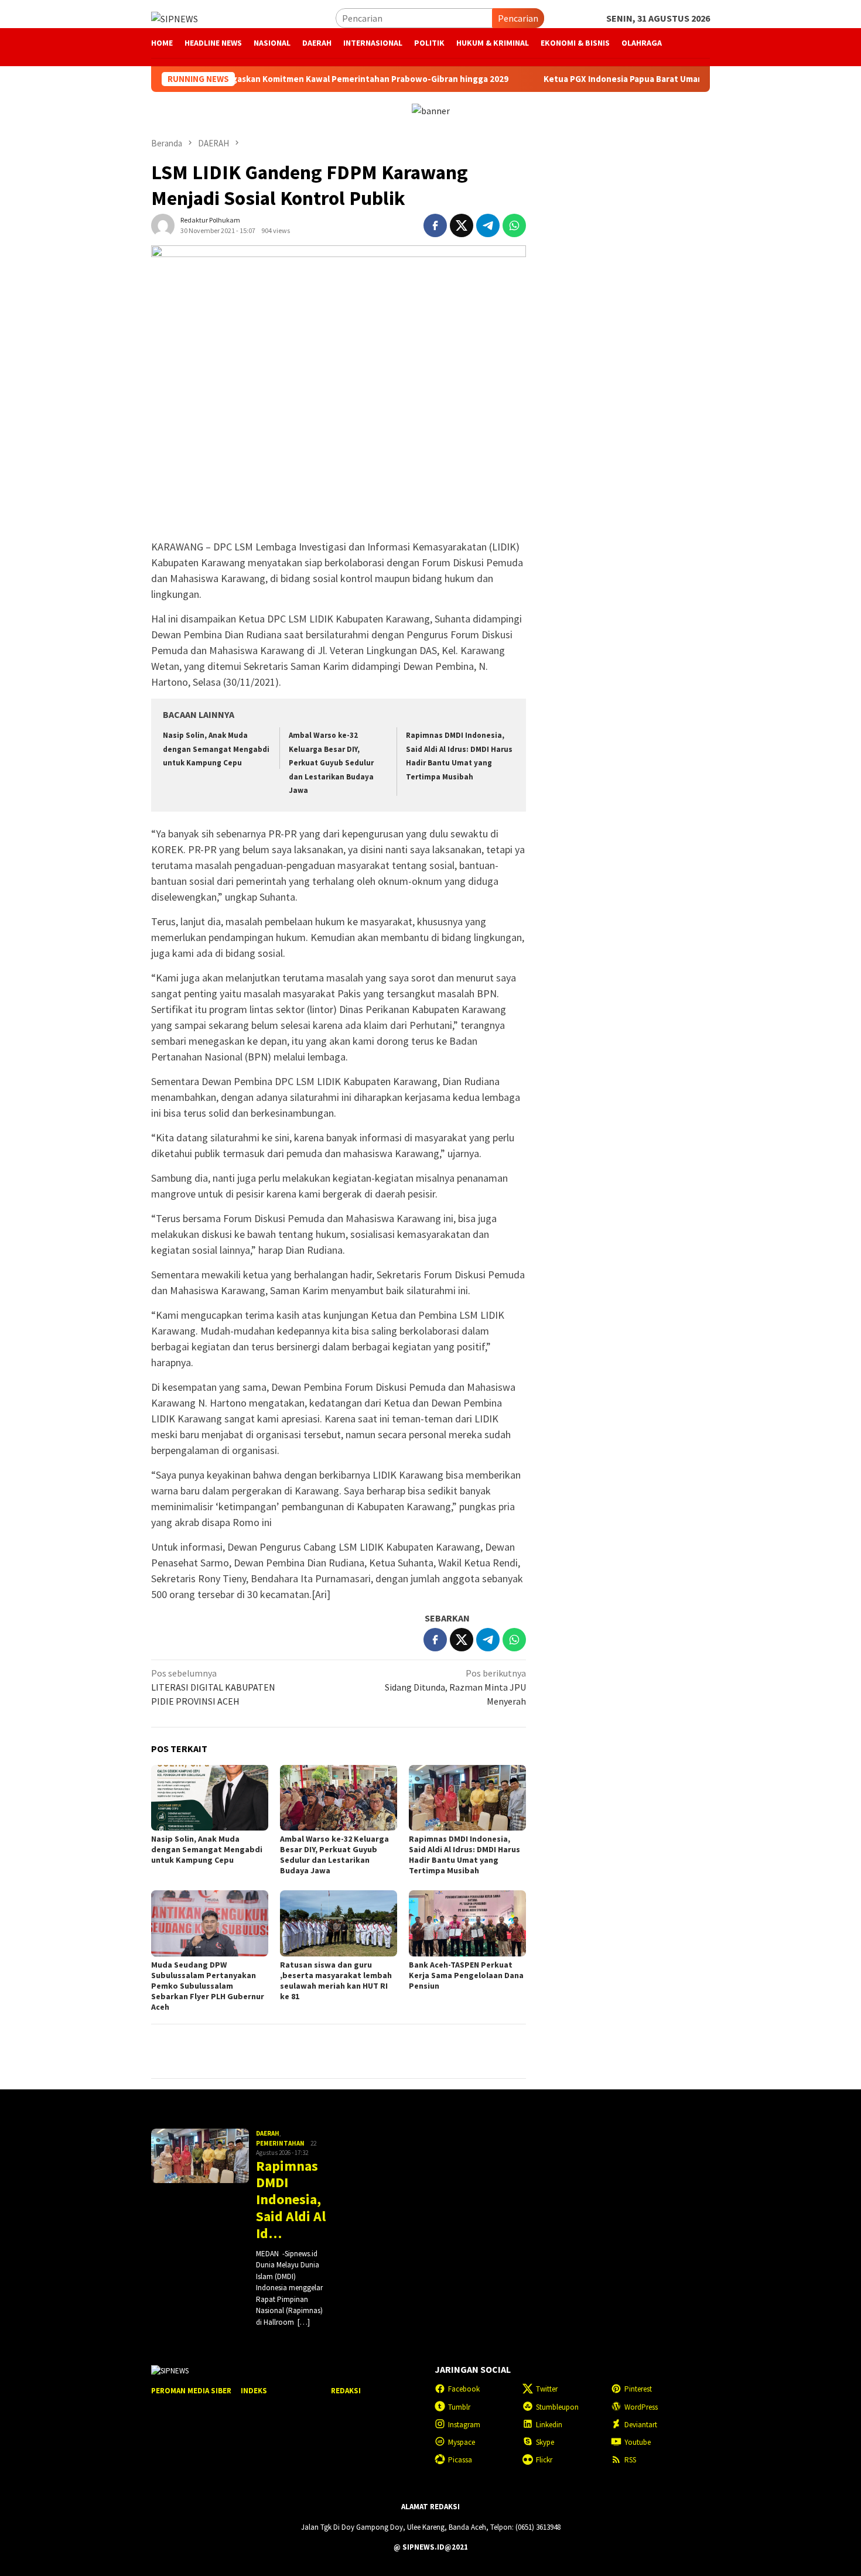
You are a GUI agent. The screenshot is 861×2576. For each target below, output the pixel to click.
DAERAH (268, 2133)
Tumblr (459, 2407)
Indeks (254, 2391)
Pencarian (518, 18)
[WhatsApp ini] (514, 225)
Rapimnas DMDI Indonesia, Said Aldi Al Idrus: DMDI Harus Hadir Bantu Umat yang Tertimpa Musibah (464, 1855)
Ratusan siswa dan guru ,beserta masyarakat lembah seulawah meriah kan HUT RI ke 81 (336, 1980)
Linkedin (549, 2425)
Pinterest (638, 2389)
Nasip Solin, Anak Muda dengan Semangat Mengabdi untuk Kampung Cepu (216, 749)
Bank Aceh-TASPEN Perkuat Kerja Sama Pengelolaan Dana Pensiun (466, 1975)
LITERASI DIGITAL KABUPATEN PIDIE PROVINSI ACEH (213, 1687)
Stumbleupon (557, 2407)
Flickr (544, 2460)
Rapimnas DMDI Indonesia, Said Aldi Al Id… (291, 2200)
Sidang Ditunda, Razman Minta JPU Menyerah (455, 1687)
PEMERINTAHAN (280, 2143)
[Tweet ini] (462, 225)
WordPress (641, 2407)
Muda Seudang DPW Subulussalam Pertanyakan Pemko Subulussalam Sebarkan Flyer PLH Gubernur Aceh (208, 1986)
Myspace (462, 2442)
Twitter (547, 2389)
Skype (545, 2442)
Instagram (464, 2425)
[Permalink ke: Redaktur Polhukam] (163, 224)
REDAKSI (346, 2391)
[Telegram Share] (488, 225)
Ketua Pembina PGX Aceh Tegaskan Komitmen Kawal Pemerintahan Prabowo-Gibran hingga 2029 (242, 79)
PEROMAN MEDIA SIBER (191, 2391)
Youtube (638, 2442)
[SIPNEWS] (175, 18)
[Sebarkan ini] (435, 225)
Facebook (464, 2389)
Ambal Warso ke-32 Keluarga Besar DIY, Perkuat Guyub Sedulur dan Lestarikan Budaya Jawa (331, 763)
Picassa (460, 2460)
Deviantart (641, 2425)
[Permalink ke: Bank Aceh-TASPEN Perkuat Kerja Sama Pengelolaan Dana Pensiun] (467, 1923)
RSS (630, 2460)
